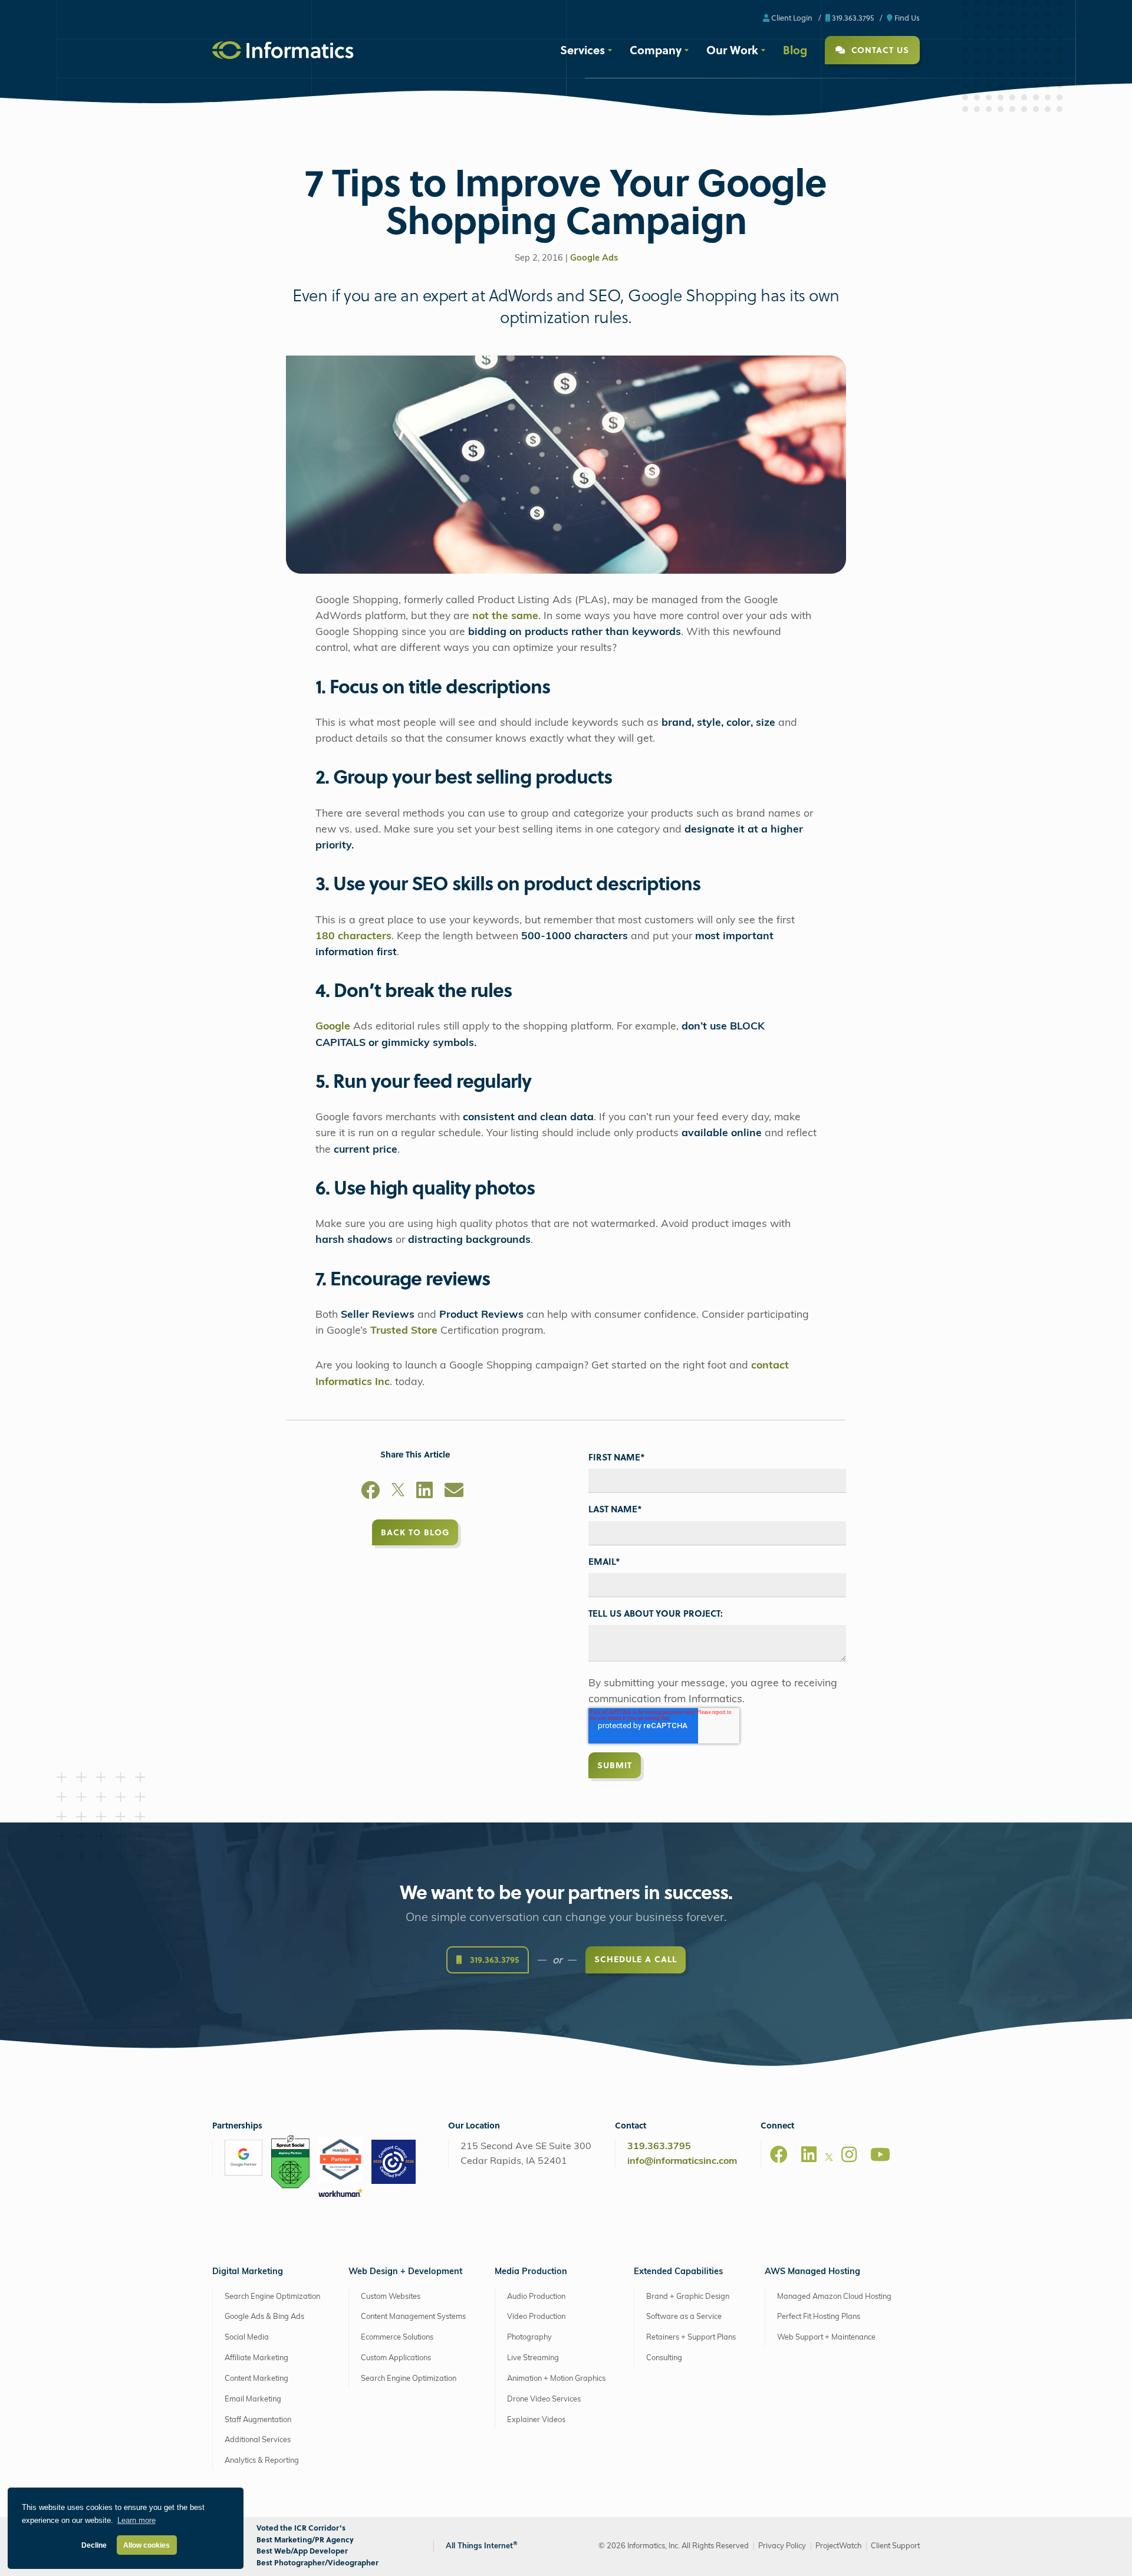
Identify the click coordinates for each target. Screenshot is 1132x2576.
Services (583, 50)
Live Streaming (533, 2358)
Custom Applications (396, 2358)
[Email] (454, 1492)
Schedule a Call (636, 1959)
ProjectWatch (838, 2546)
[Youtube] (880, 2154)
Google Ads (594, 259)
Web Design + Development (405, 2272)
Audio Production (536, 2296)
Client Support (895, 2546)
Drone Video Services (544, 2399)
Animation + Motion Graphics (556, 2379)
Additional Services (258, 2440)
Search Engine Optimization (272, 2296)
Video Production (536, 2317)
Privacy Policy (782, 2546)
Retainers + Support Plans (691, 2338)
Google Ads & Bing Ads (264, 2317)
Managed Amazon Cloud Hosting (834, 2296)
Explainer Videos (536, 2419)
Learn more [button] (136, 2520)
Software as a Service (684, 2317)
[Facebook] (370, 1492)
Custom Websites (391, 2296)
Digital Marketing (248, 2272)
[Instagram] (849, 2154)
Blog (795, 50)
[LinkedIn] (424, 1492)
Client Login (791, 17)
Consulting (664, 2358)
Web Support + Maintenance (826, 2338)
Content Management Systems (413, 2317)
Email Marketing (253, 2399)
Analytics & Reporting (262, 2461)
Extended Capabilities (678, 2272)
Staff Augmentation (258, 2419)
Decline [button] (94, 2545)
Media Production (531, 2272)
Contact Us (879, 50)
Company (656, 50)
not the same (505, 616)
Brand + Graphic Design (688, 2296)
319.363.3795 (852, 17)
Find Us (906, 17)
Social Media (247, 2338)
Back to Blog (415, 1532)
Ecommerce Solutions (397, 2338)
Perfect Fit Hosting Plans (819, 2317)
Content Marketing (256, 2379)
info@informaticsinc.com (682, 2162)
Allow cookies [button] (147, 2545)
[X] (398, 1492)
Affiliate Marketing (256, 2358)
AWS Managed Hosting (812, 2272)
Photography (529, 2338)
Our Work (732, 50)
